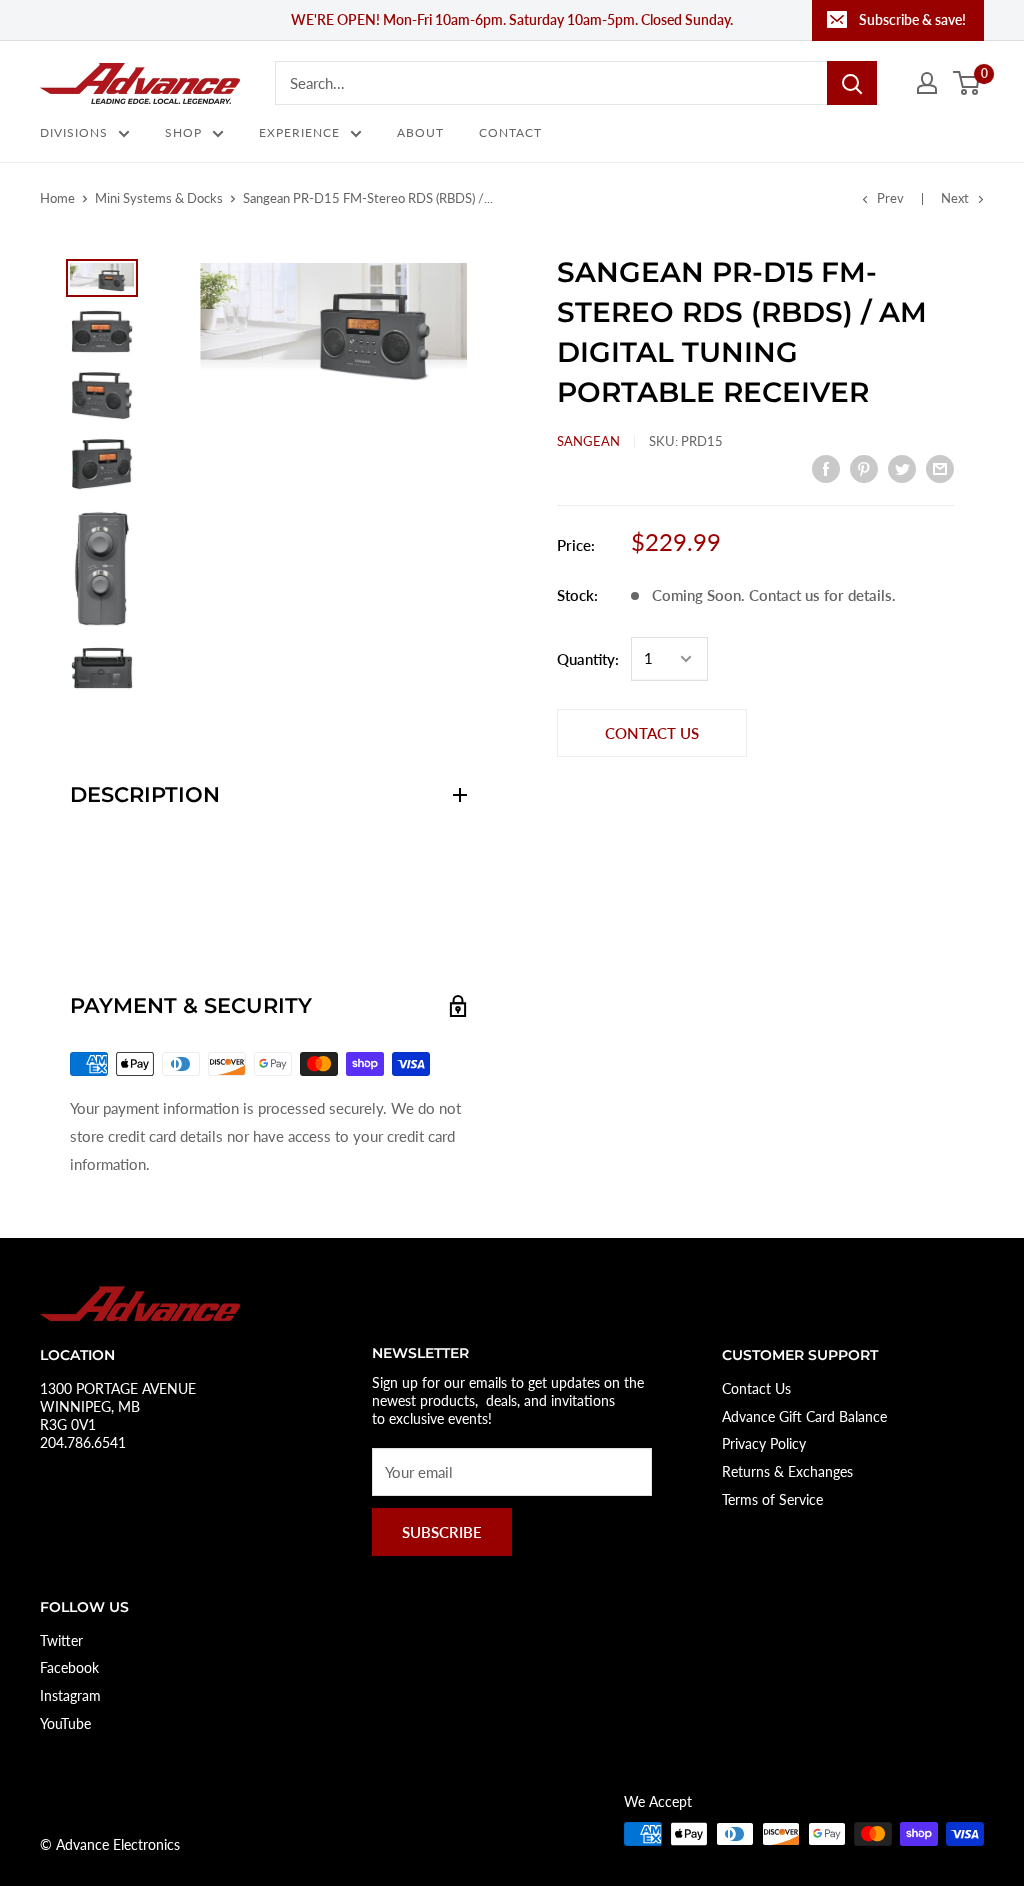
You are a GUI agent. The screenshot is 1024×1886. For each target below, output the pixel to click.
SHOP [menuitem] (183, 132)
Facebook (69, 1667)
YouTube (65, 1723)
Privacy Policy (764, 1443)
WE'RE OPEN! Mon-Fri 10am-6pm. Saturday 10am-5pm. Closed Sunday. (512, 19)
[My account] (927, 83)
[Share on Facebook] (826, 467)
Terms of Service (772, 1499)
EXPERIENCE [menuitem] (299, 132)
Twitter (61, 1640)
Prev (890, 198)
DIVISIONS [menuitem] (74, 132)
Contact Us (756, 1388)
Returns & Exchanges (787, 1471)
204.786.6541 (83, 1442)
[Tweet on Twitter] (902, 467)
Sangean (588, 441)
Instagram (70, 1695)
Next (955, 198)
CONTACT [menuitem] (510, 132)
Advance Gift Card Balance (804, 1416)
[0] (967, 83)
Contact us (652, 733)
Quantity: (588, 659)
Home (57, 198)
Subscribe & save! (912, 19)
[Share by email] (940, 467)
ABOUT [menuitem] (420, 132)
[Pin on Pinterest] (864, 467)
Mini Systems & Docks (159, 198)
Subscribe (442, 1532)
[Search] (852, 83)
